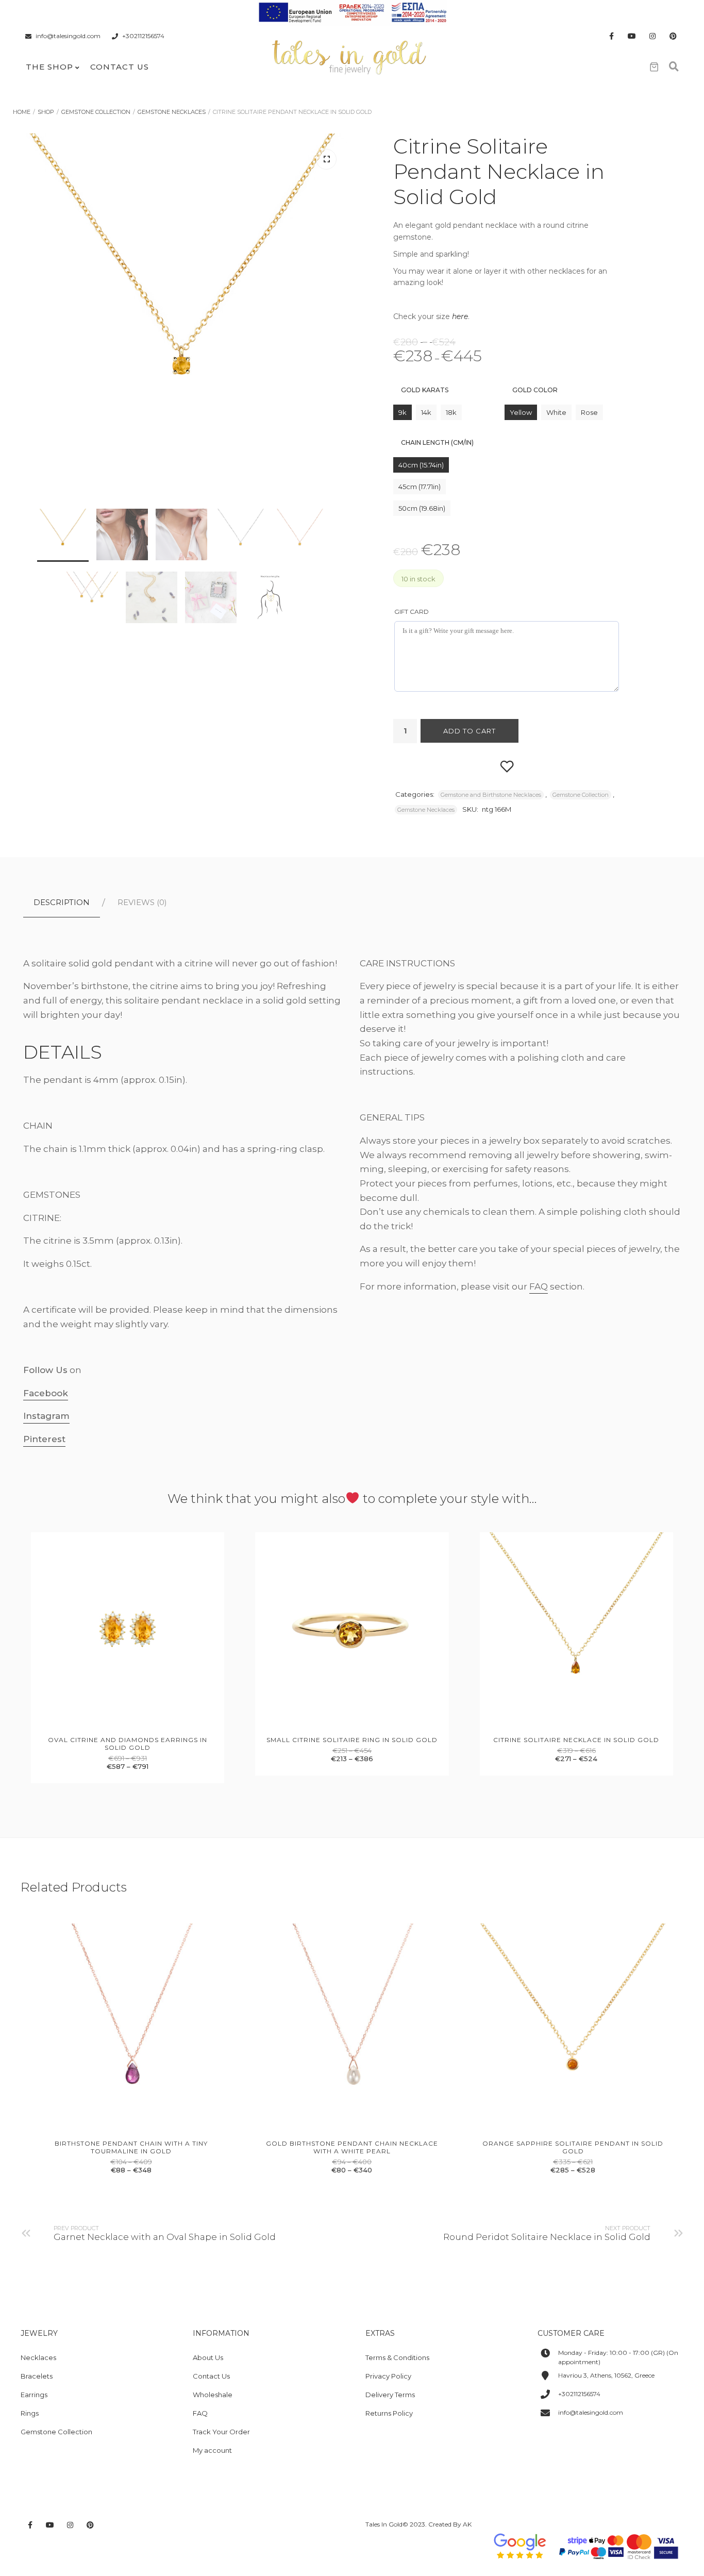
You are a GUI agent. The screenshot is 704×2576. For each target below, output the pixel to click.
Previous (39, 395)
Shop (46, 112)
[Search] (674, 67)
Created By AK (450, 2524)
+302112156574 (143, 36)
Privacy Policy (388, 2376)
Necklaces (38, 2357)
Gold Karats (425, 390)
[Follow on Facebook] (611, 36)
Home (22, 112)
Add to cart (470, 731)
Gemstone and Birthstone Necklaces (491, 795)
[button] (326, 159)
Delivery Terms (390, 2395)
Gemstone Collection (96, 112)
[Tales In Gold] (350, 56)
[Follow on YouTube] (632, 36)
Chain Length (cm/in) (437, 442)
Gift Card (412, 612)
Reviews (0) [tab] (142, 902)
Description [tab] (62, 902)
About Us (208, 2357)
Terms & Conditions (397, 2357)
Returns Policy (389, 2413)
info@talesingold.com (68, 36)
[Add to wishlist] (507, 766)
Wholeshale (213, 2395)
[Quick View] (116, 1724)
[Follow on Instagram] (652, 36)
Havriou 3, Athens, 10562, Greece (606, 2375)
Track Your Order (221, 2432)
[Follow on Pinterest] (673, 36)
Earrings (34, 2395)
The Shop (49, 67)
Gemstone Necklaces (172, 112)
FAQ (539, 1286)
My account (212, 2450)
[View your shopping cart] (654, 67)
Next (326, 395)
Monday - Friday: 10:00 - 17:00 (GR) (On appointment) (618, 2357)
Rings (30, 2413)
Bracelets (37, 2376)
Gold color (535, 390)
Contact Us (120, 67)
